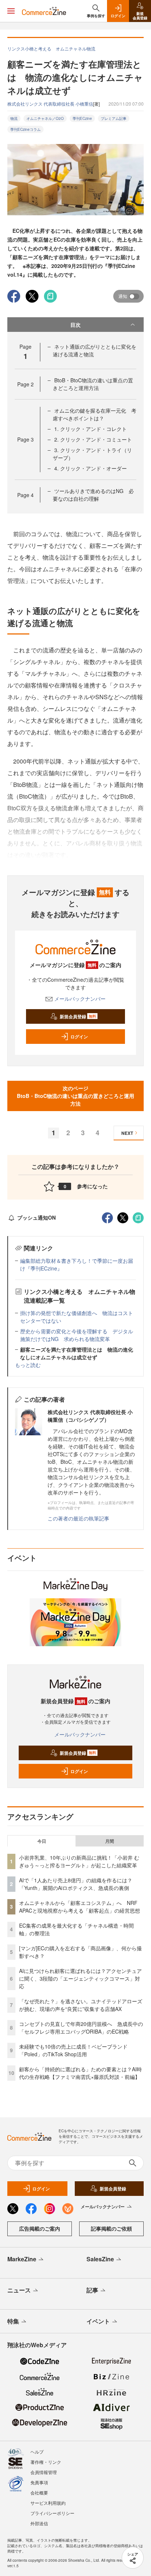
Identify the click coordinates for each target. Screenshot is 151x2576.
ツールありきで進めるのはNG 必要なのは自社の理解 (93, 495)
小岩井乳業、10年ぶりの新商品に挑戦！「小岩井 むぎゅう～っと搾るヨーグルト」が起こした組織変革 (79, 1861)
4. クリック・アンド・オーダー (91, 468)
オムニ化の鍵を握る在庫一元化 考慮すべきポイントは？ (95, 414)
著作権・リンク (46, 2462)
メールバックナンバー (80, 999)
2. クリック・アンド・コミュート (93, 439)
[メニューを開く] (11, 11)
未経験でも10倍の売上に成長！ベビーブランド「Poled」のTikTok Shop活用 (73, 2050)
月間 (110, 1841)
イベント (98, 2321)
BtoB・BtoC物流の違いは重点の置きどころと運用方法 (93, 384)
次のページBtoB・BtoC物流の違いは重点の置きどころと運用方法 (75, 1096)
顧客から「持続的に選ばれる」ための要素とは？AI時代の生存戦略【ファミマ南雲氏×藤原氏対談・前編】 (80, 2073)
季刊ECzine (82, 118)
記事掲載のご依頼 (111, 2228)
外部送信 (39, 2523)
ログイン (79, 1037)
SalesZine (100, 2259)
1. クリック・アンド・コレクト (91, 429)
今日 (42, 1841)
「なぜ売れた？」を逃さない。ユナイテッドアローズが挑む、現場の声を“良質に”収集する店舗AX (81, 2005)
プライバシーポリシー (52, 2513)
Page (25, 384)
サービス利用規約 (48, 2503)
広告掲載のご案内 (40, 2228)
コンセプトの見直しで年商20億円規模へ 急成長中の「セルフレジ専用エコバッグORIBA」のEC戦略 (81, 2028)
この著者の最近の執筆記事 (78, 1518)
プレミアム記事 (114, 118)
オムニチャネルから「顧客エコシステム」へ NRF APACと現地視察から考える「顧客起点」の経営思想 (80, 1907)
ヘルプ (37, 2452)
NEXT (127, 1133)
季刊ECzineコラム (25, 129)
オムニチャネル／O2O (45, 118)
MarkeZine (22, 2259)
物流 (14, 118)
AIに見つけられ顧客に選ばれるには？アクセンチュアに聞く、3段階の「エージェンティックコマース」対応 (80, 1978)
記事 (92, 2290)
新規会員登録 (78, 1016)
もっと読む (28, 1365)
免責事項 (39, 2482)
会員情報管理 (44, 2472)
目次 (75, 325)
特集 (13, 2321)
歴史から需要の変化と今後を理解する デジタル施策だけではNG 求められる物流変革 (77, 1335)
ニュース (19, 2290)
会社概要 (39, 2492)
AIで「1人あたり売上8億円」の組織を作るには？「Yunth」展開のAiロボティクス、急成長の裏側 (76, 1884)
